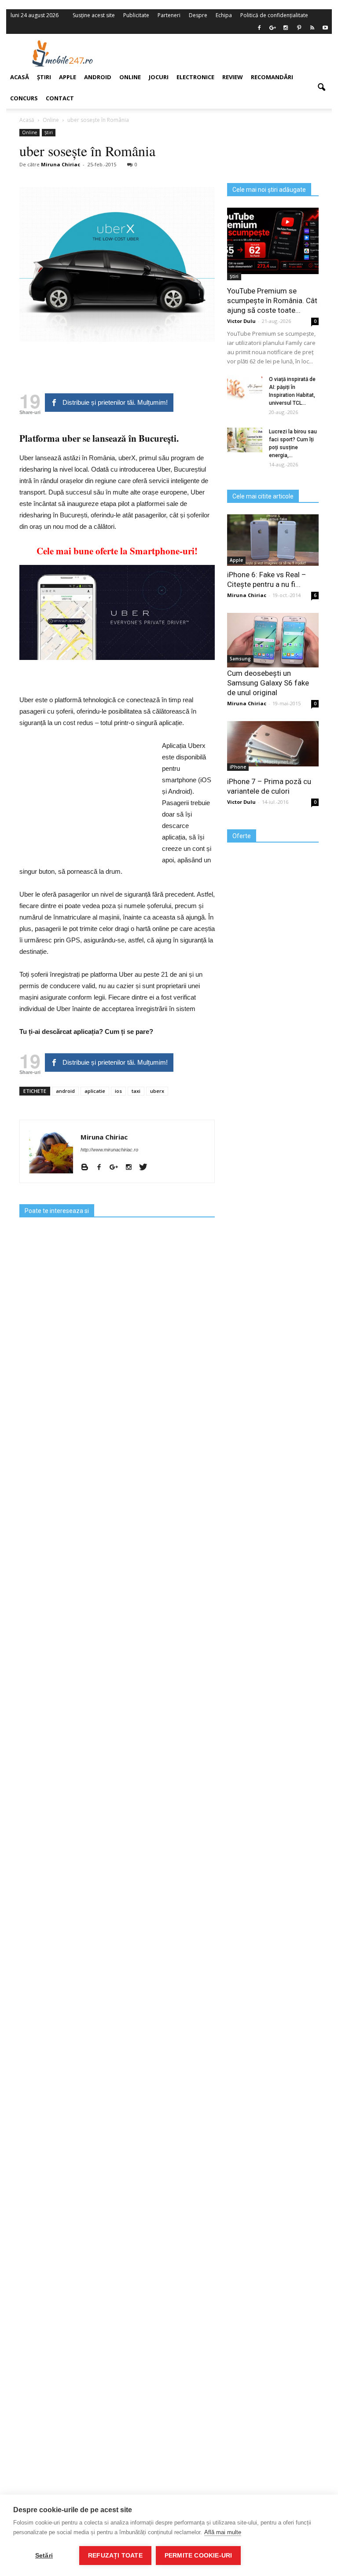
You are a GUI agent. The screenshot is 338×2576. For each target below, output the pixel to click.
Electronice (195, 77)
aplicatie (95, 1091)
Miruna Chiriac (104, 1137)
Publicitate (136, 15)
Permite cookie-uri (198, 2556)
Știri (234, 276)
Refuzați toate (115, 2556)
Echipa (224, 15)
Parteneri (169, 15)
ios (118, 1091)
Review (233, 77)
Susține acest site (94, 15)
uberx (157, 1091)
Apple (236, 560)
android (65, 1091)
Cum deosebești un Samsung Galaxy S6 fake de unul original (268, 683)
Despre (198, 15)
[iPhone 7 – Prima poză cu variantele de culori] (273, 744)
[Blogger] (88, 1168)
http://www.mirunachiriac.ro (109, 1150)
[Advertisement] (225, 53)
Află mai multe (223, 2532)
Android (98, 77)
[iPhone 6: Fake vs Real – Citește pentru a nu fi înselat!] (273, 540)
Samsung (240, 659)
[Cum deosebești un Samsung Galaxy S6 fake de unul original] (273, 640)
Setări (44, 2556)
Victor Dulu (241, 321)
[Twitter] (146, 1168)
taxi (136, 1091)
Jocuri (159, 77)
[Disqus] (117, 2188)
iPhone (238, 767)
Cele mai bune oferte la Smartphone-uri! (117, 551)
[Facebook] (102, 1168)
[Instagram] (132, 1168)
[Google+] (117, 1168)
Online (130, 77)
